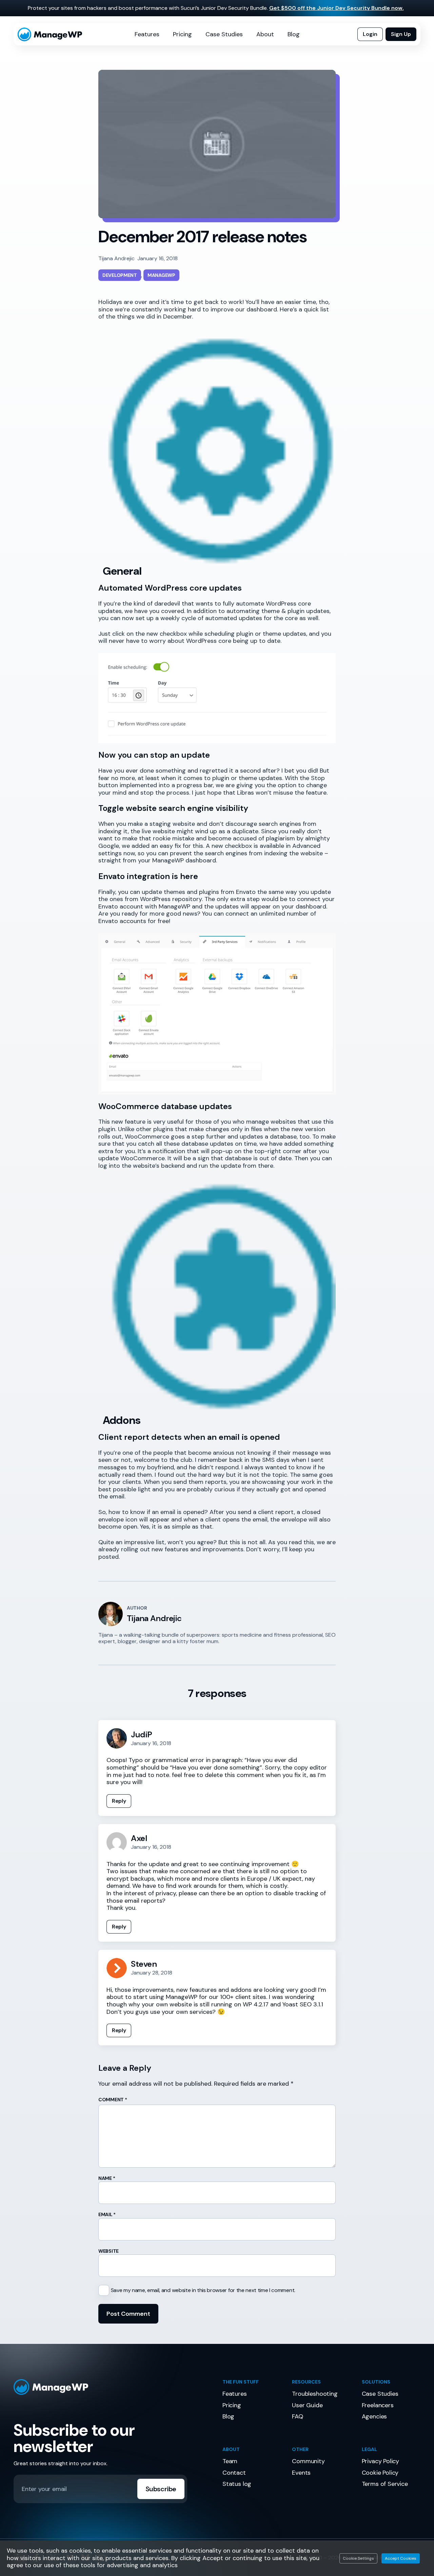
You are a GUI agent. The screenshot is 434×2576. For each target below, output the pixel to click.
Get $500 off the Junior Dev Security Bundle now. (337, 8)
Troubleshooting (315, 2394)
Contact (234, 2473)
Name (107, 2178)
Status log (237, 2484)
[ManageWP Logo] (113, 2387)
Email (107, 2214)
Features (147, 34)
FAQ (297, 2416)
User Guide (307, 2405)
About (265, 34)
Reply (119, 1801)
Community (308, 2461)
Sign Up (401, 34)
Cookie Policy (380, 2473)
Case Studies (224, 34)
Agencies (374, 2416)
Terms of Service (385, 2484)
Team (230, 2461)
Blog (294, 34)
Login (370, 34)
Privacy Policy (380, 2461)
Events (301, 2473)
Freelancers (378, 2405)
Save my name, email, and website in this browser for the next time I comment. (203, 2290)
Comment (113, 2100)
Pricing (182, 34)
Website (108, 2251)
